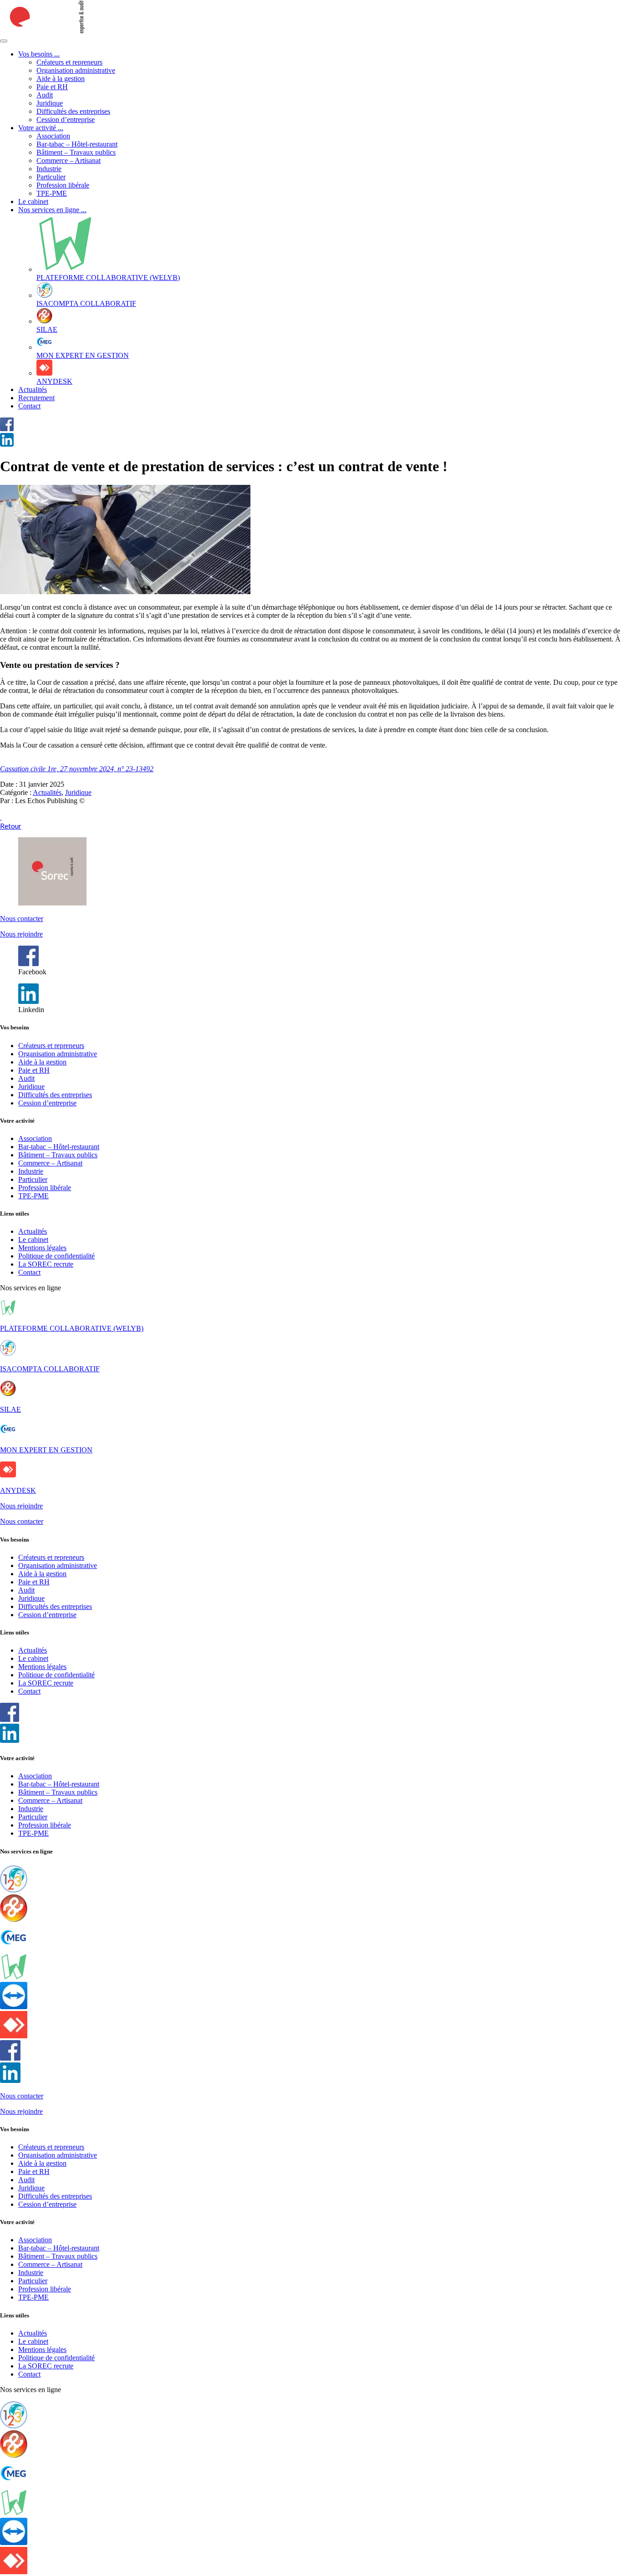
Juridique (50, 103)
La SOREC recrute (46, 1264)
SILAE (10, 1409)
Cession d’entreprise (66, 120)
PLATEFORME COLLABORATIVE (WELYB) (72, 1328)
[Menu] (4, 41)
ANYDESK (18, 1490)
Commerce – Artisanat (69, 160)
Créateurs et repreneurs (69, 62)
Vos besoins (39, 54)
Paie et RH (52, 87)
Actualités (33, 389)
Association (53, 136)
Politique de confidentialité (56, 1256)
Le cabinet (33, 201)
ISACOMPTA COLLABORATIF (50, 1369)
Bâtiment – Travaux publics (76, 152)
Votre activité (41, 128)
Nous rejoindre (21, 934)
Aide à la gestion (61, 79)
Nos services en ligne (52, 210)
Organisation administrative (76, 70)
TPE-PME (52, 193)
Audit (45, 95)
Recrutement (36, 398)
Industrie (49, 169)
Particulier (51, 177)
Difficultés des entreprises (73, 111)
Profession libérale (63, 185)
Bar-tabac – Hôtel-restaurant (77, 144)
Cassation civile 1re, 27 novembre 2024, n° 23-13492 (77, 769)
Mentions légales (42, 1248)
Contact (29, 406)
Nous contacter (22, 919)
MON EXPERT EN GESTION (46, 1450)
